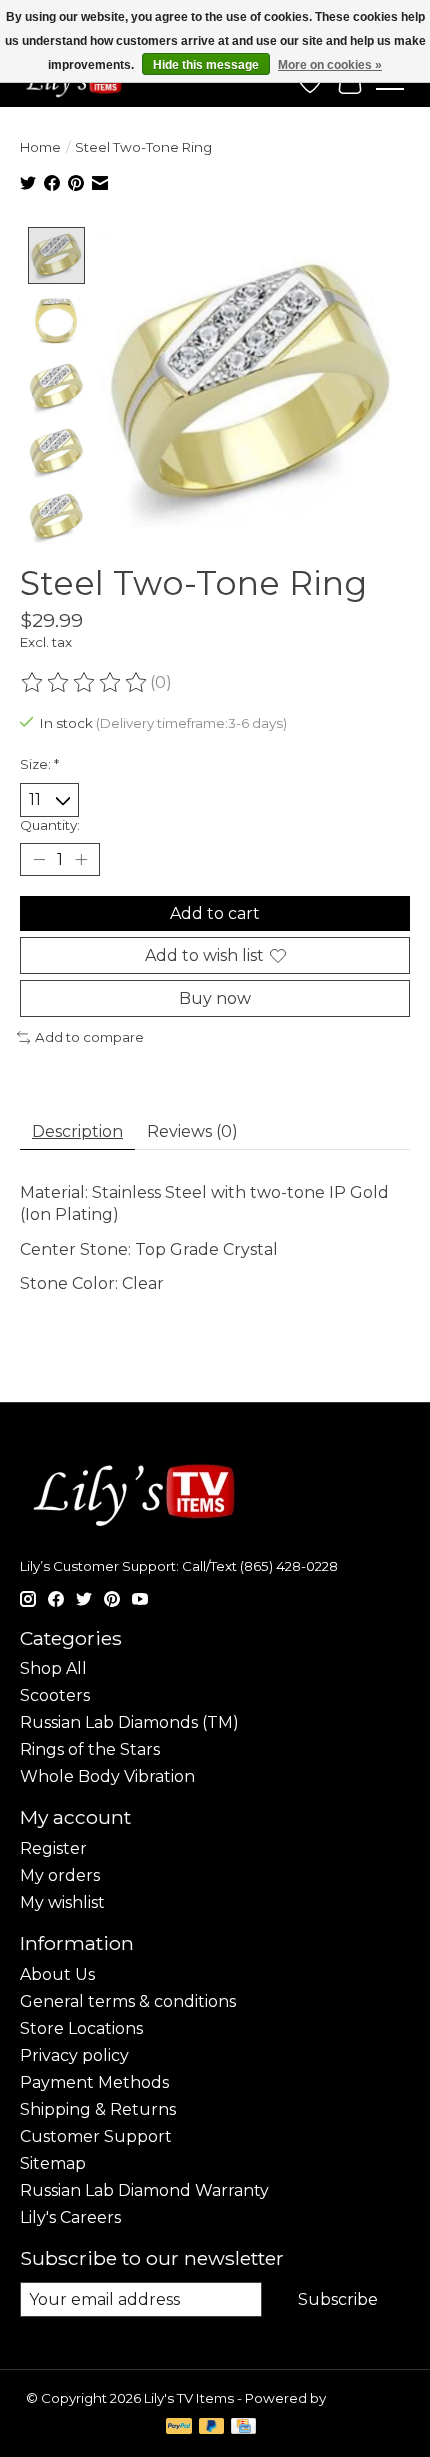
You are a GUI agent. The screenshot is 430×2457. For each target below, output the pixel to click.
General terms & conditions (128, 2001)
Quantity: (50, 825)
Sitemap (53, 2163)
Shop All (53, 1668)
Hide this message (206, 65)
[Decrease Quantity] (39, 859)
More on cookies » (330, 65)
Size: (39, 764)
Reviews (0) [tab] (192, 1131)
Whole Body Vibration (107, 1776)
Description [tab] (77, 1131)
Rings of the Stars (90, 1749)
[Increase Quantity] (81, 859)
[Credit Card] (243, 2427)
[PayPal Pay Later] (212, 2427)
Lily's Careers (70, 2217)
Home (40, 147)
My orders (60, 1875)
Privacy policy (74, 2055)
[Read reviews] (85, 683)
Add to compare (89, 1037)
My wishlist (62, 1902)
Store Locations (81, 2028)
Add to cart (215, 913)
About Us (57, 1974)
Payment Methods (94, 2082)
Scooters (55, 1695)
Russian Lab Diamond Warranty (144, 2190)
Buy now (215, 998)
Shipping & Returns (98, 2109)
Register (53, 1848)
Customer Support (96, 2136)
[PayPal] (179, 2427)
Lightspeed (367, 2398)
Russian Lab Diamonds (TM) (129, 1722)
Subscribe (338, 2299)
